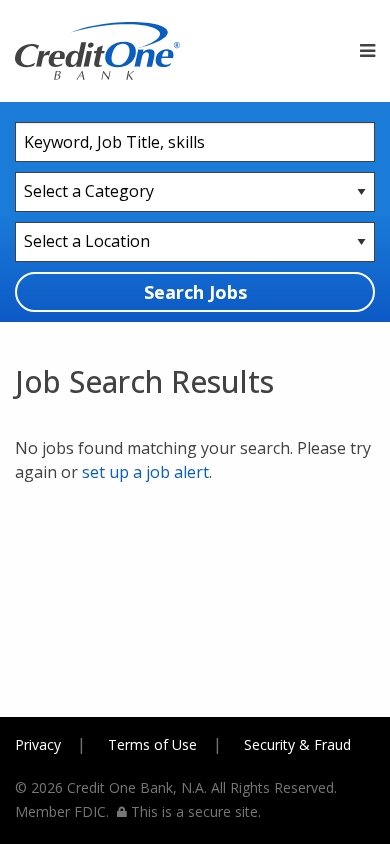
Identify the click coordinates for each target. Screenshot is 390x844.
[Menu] (367, 51)
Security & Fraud (297, 744)
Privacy (38, 744)
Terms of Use (152, 744)
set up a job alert (145, 472)
